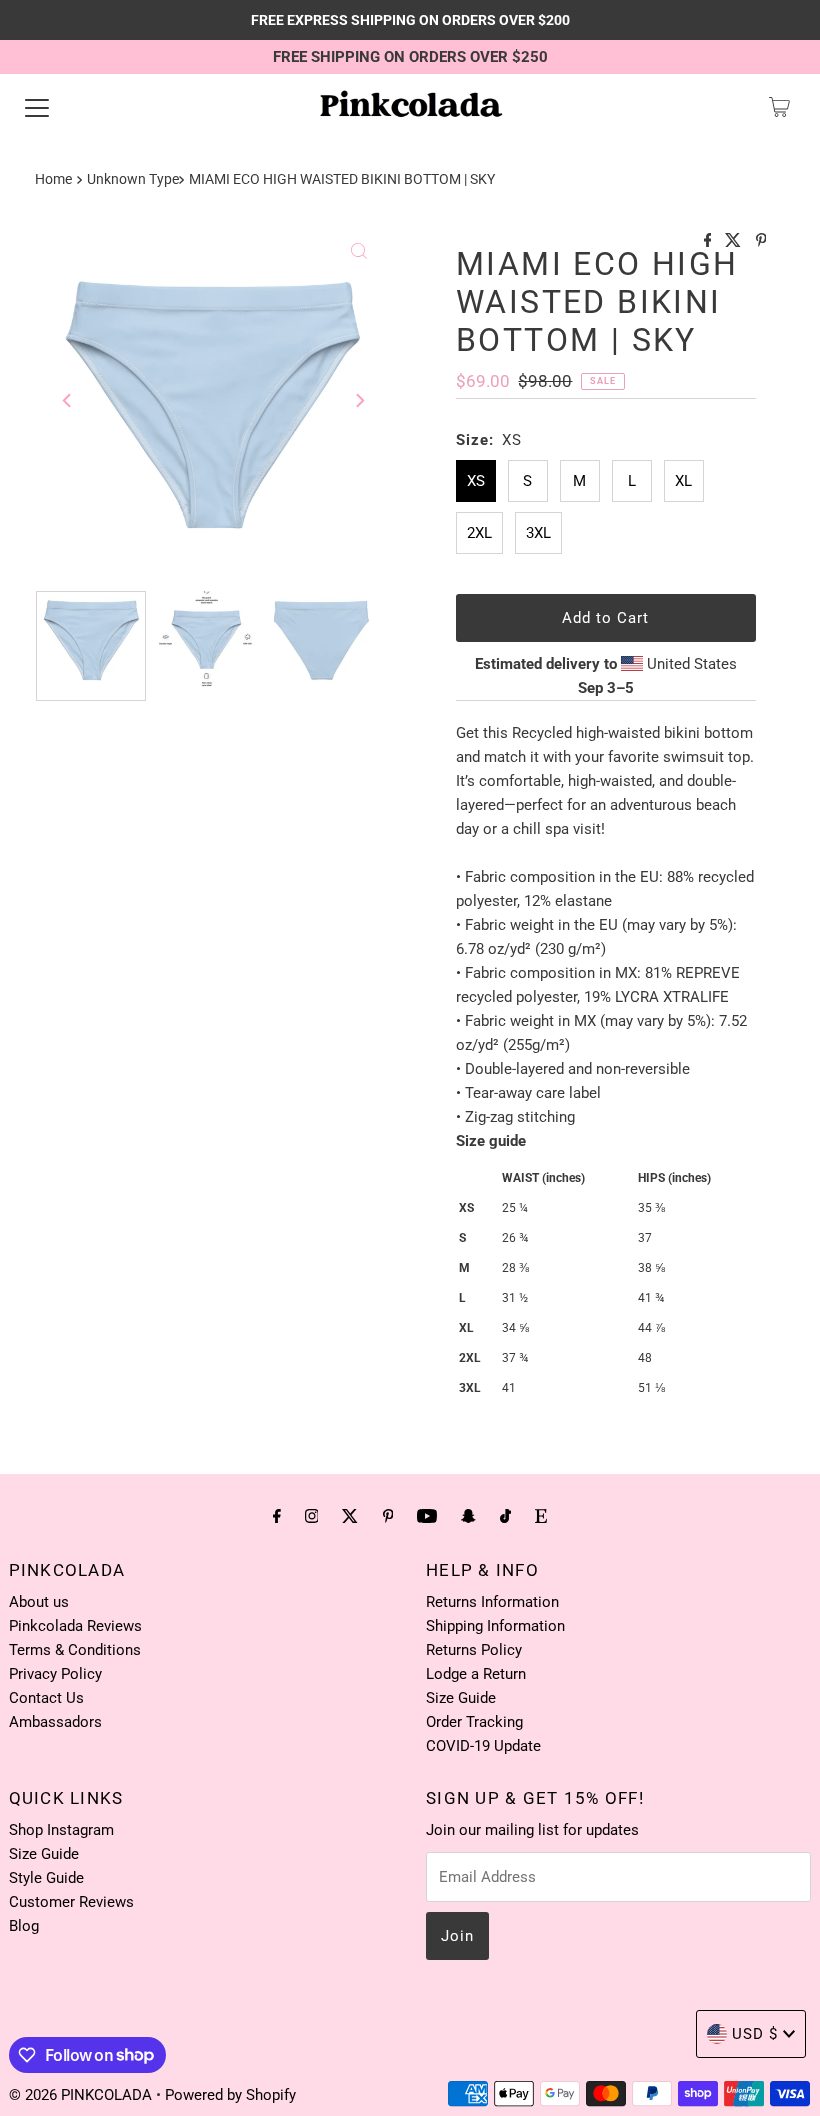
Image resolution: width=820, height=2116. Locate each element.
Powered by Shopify (230, 2095)
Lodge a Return (476, 1674)
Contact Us (46, 1698)
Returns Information (492, 1602)
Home (53, 179)
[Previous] (68, 400)
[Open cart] (779, 107)
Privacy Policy (55, 1674)
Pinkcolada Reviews (75, 1626)
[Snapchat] (468, 1516)
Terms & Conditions (75, 1650)
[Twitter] (350, 1516)
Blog (24, 1926)
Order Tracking (474, 1722)
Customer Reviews (71, 1902)
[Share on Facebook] (710, 241)
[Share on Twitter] (735, 241)
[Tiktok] (505, 1516)
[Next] (359, 400)
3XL (538, 533)
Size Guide (461, 1698)
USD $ (755, 2034)
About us (39, 1602)
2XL (479, 533)
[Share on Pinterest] (761, 241)
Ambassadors (55, 1722)
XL (683, 481)
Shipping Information (495, 1626)
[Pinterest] (388, 1516)
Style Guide (46, 1878)
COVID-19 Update (483, 1746)
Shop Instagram (61, 1830)
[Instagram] (312, 1516)
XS (476, 481)
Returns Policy (474, 1650)
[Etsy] (541, 1516)
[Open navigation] (37, 107)
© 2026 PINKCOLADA (82, 2095)
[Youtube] (427, 1516)
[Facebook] (277, 1516)
